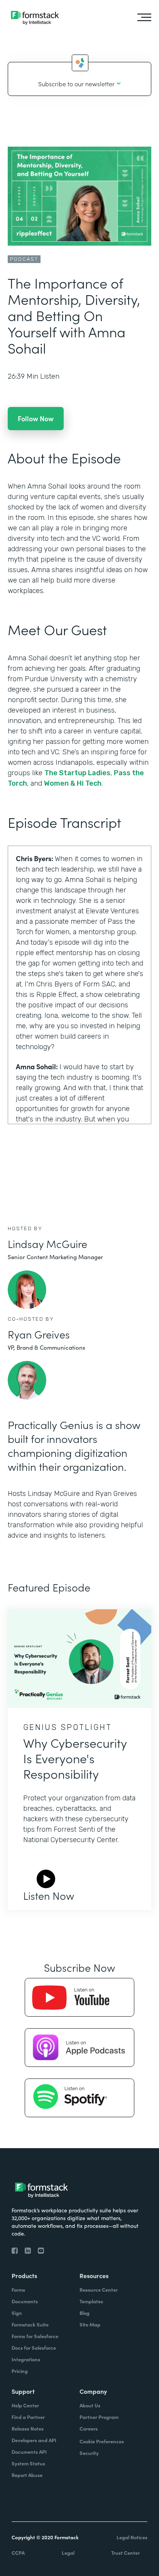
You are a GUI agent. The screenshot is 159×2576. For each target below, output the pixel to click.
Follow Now (36, 418)
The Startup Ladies (77, 773)
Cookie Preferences (102, 2441)
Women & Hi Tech (73, 783)
